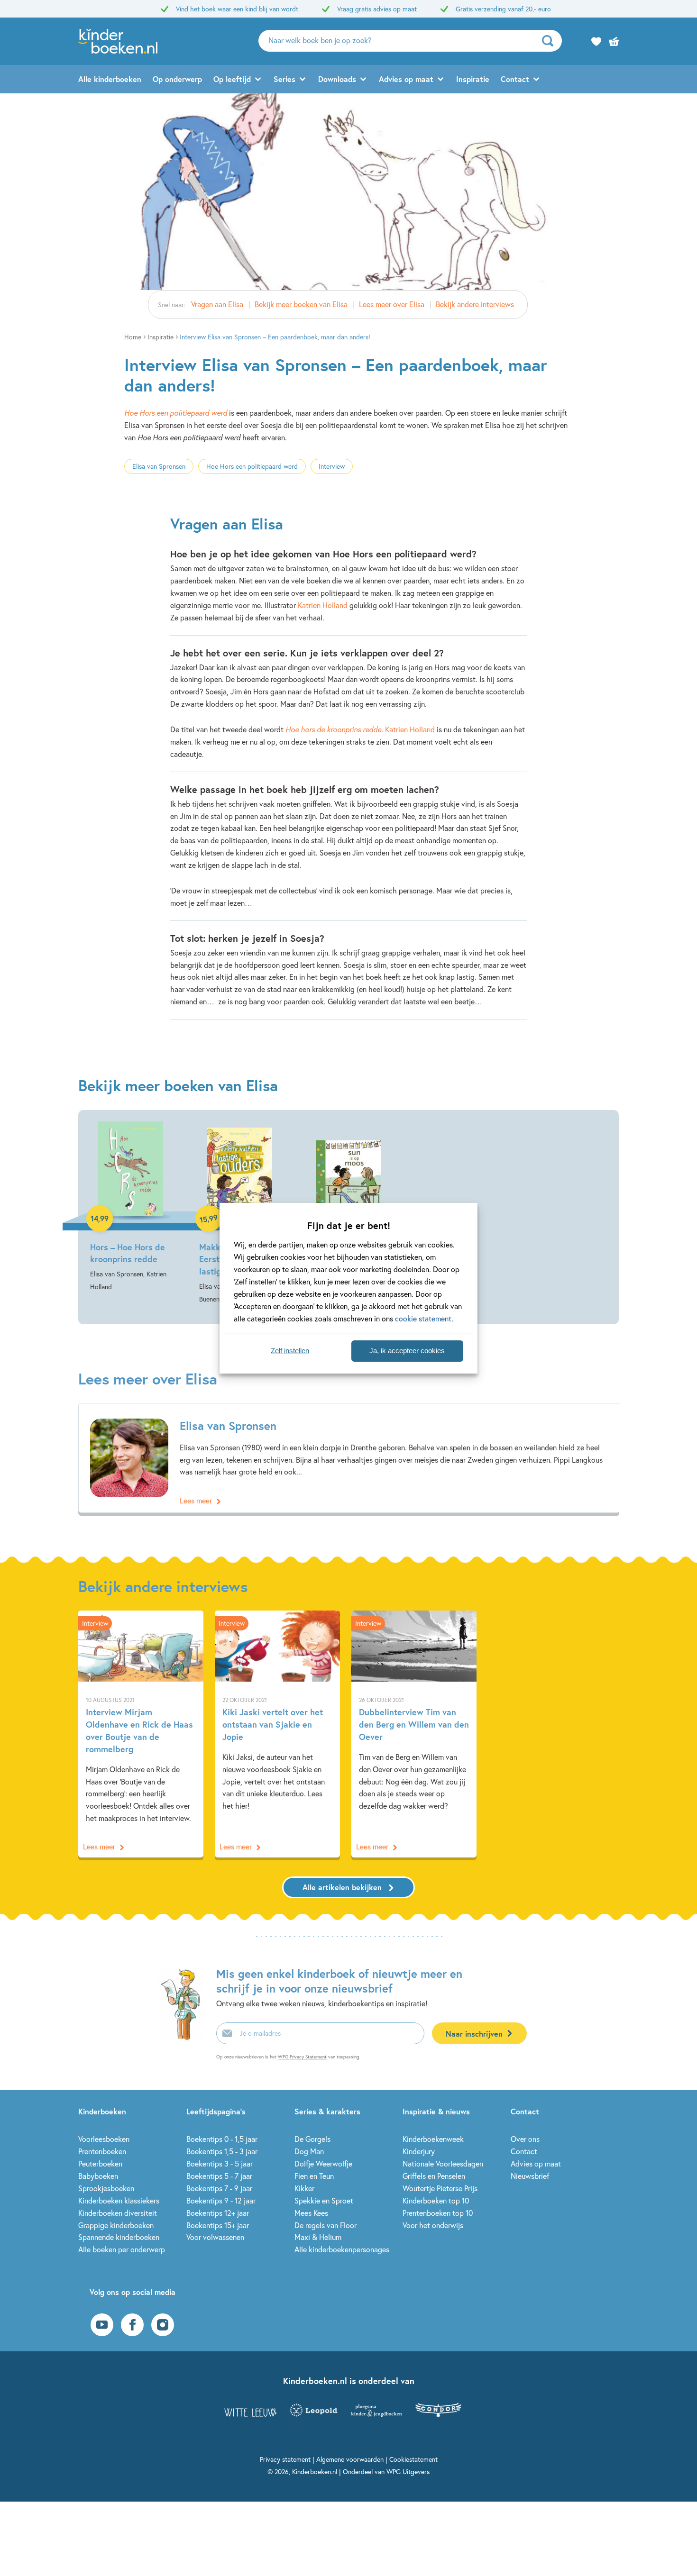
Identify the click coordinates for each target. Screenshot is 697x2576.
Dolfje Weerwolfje (323, 2163)
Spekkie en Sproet (324, 2200)
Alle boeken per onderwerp (122, 2249)
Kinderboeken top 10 (436, 2200)
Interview (332, 466)
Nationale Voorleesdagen (443, 2163)
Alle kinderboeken (110, 79)
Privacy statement (285, 2459)
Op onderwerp (177, 79)
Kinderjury (419, 2151)
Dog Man (309, 2151)
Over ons (525, 2139)
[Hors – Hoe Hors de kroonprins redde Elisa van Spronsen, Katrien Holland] (130, 1207)
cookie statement (423, 1318)
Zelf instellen (290, 1351)
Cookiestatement (413, 2459)
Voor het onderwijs (433, 2225)
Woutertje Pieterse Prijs (440, 2188)
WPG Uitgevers (408, 2471)
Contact (515, 79)
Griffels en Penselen (434, 2176)
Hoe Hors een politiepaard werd (176, 413)
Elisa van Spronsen (159, 466)
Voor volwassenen (215, 2237)
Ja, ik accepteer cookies (407, 1351)
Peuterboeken (100, 2163)
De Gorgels (312, 2139)
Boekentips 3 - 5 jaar (220, 2163)
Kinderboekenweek (433, 2139)
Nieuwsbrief (530, 2176)
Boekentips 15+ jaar (218, 2225)
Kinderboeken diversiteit (118, 2213)
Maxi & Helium (318, 2237)
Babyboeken (98, 2176)
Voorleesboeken (104, 2139)
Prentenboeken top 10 (438, 2213)
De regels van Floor (326, 2225)
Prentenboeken (102, 2151)
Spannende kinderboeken (119, 2237)
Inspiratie (473, 79)
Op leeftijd (232, 79)
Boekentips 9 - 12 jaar (221, 2200)
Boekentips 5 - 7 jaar (219, 2176)
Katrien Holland (323, 605)
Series (284, 79)
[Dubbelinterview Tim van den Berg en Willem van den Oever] (414, 1734)
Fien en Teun (314, 2176)
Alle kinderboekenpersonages (342, 2249)
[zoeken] (551, 41)
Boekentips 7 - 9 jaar (219, 2188)
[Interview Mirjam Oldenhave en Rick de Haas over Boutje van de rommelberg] (141, 1734)
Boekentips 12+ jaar (218, 2213)
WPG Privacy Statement (302, 2057)
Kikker (304, 2188)
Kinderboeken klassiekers (119, 2200)
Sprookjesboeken (106, 2188)
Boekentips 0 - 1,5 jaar (222, 2139)
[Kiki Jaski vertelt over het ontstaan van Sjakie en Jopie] (277, 1734)
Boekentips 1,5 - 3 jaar (222, 2151)
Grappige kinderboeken (116, 2225)
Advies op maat (406, 79)
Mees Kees (311, 2213)
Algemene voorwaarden (350, 2459)
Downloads (337, 79)
